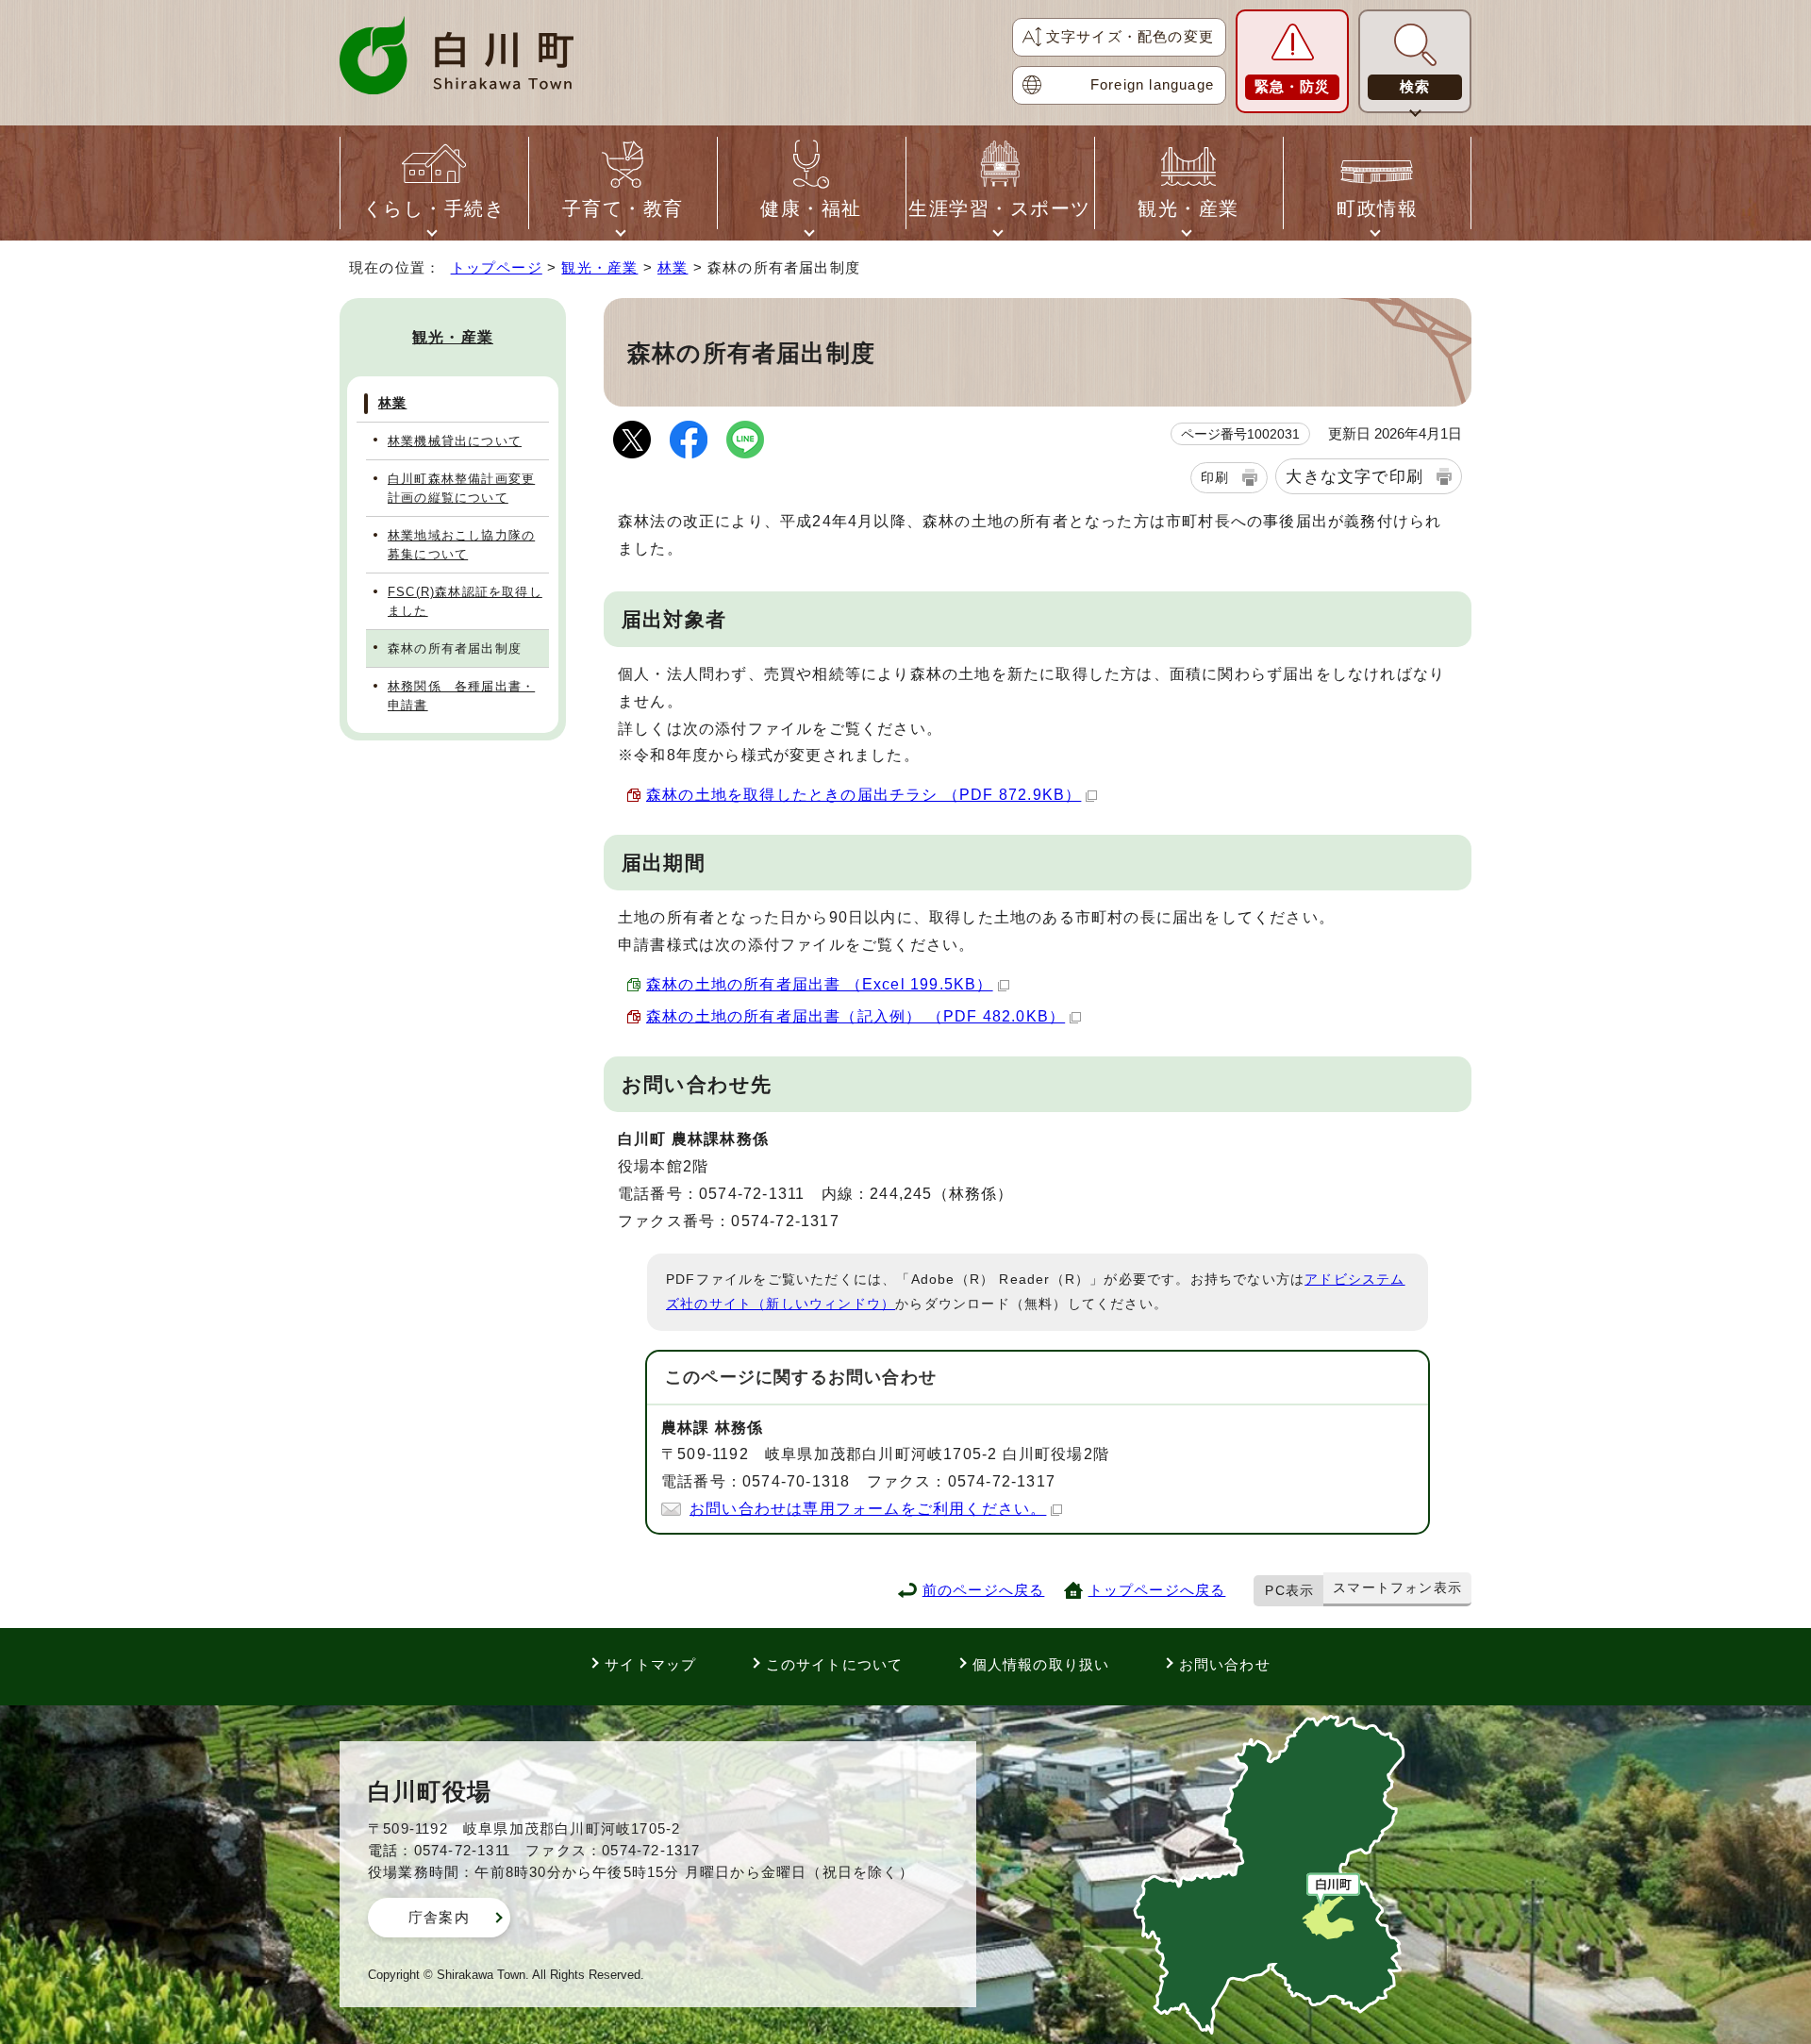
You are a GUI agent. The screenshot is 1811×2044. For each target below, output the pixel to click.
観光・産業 (599, 267)
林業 (673, 267)
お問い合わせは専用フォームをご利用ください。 (868, 1509)
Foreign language (1152, 84)
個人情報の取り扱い (1041, 1664)
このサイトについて (835, 1664)
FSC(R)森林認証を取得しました (465, 601)
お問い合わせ (1225, 1664)
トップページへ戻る (1157, 1590)
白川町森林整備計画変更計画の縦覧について (461, 488)
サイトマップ (650, 1664)
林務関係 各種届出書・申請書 (461, 695)
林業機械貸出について (455, 441)
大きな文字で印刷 (1354, 476)
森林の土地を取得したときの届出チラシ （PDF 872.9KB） (864, 795)
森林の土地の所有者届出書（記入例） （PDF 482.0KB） (856, 1016)
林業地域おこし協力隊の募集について (461, 544)
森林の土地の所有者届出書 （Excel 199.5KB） (820, 984)
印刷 (1215, 477)
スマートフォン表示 (1397, 1587)
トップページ (497, 267)
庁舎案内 (439, 1917)
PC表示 (1289, 1590)
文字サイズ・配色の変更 (1130, 36)
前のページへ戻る (984, 1590)
